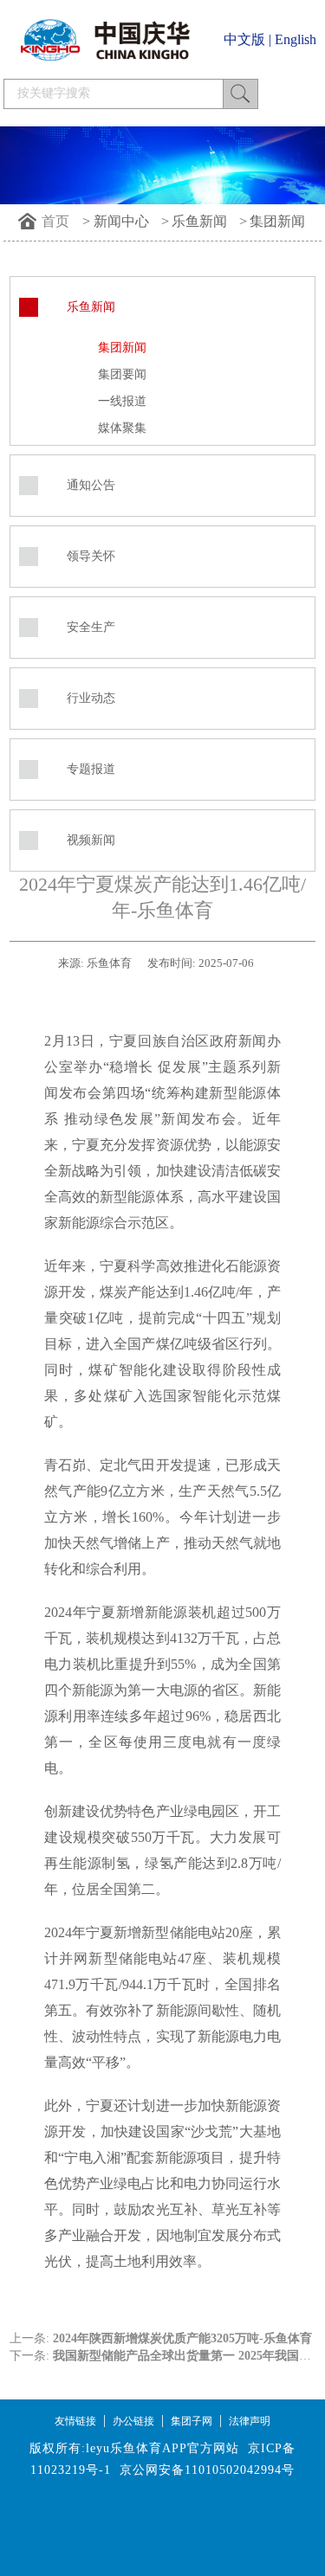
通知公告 (91, 485)
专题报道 (91, 769)
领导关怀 (91, 556)
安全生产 (91, 627)
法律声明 (250, 2421)
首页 (55, 221)
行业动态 (91, 698)
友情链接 (75, 2421)
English (296, 39)
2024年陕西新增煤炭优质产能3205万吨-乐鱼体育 (182, 2338)
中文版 (244, 39)
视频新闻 (91, 840)
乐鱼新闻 (199, 221)
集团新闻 (277, 221)
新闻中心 (121, 221)
